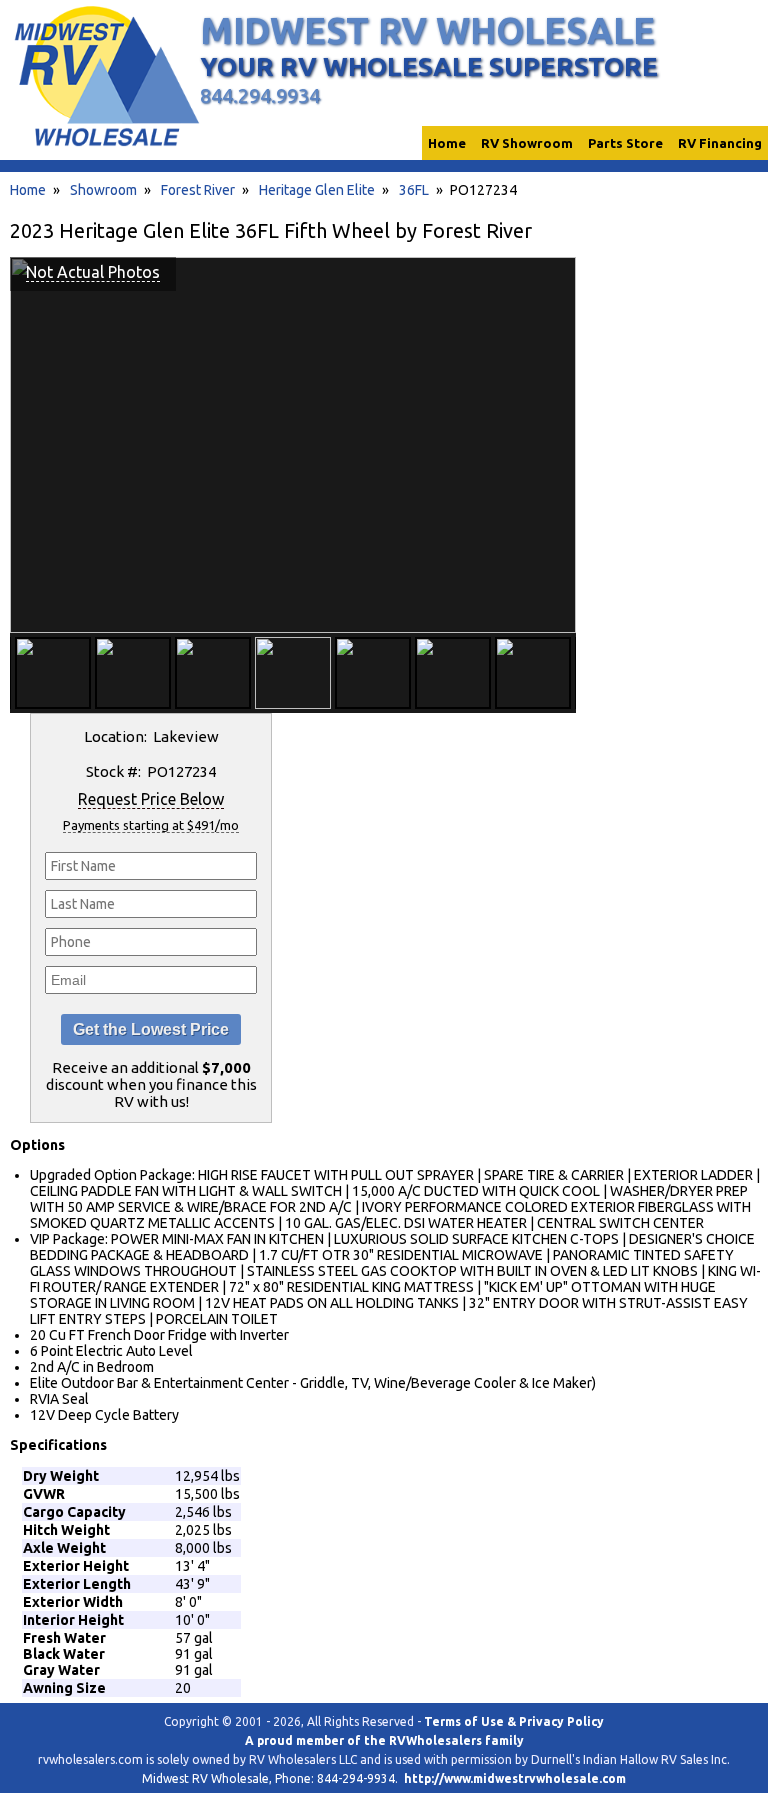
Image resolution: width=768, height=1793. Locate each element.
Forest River (198, 190)
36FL (414, 190)
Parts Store (625, 143)
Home (28, 190)
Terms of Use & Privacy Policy (514, 1721)
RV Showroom (527, 143)
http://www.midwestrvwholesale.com (515, 1778)
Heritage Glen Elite (317, 190)
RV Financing (720, 143)
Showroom (103, 190)
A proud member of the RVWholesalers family (384, 1740)
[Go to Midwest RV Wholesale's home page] (105, 146)
